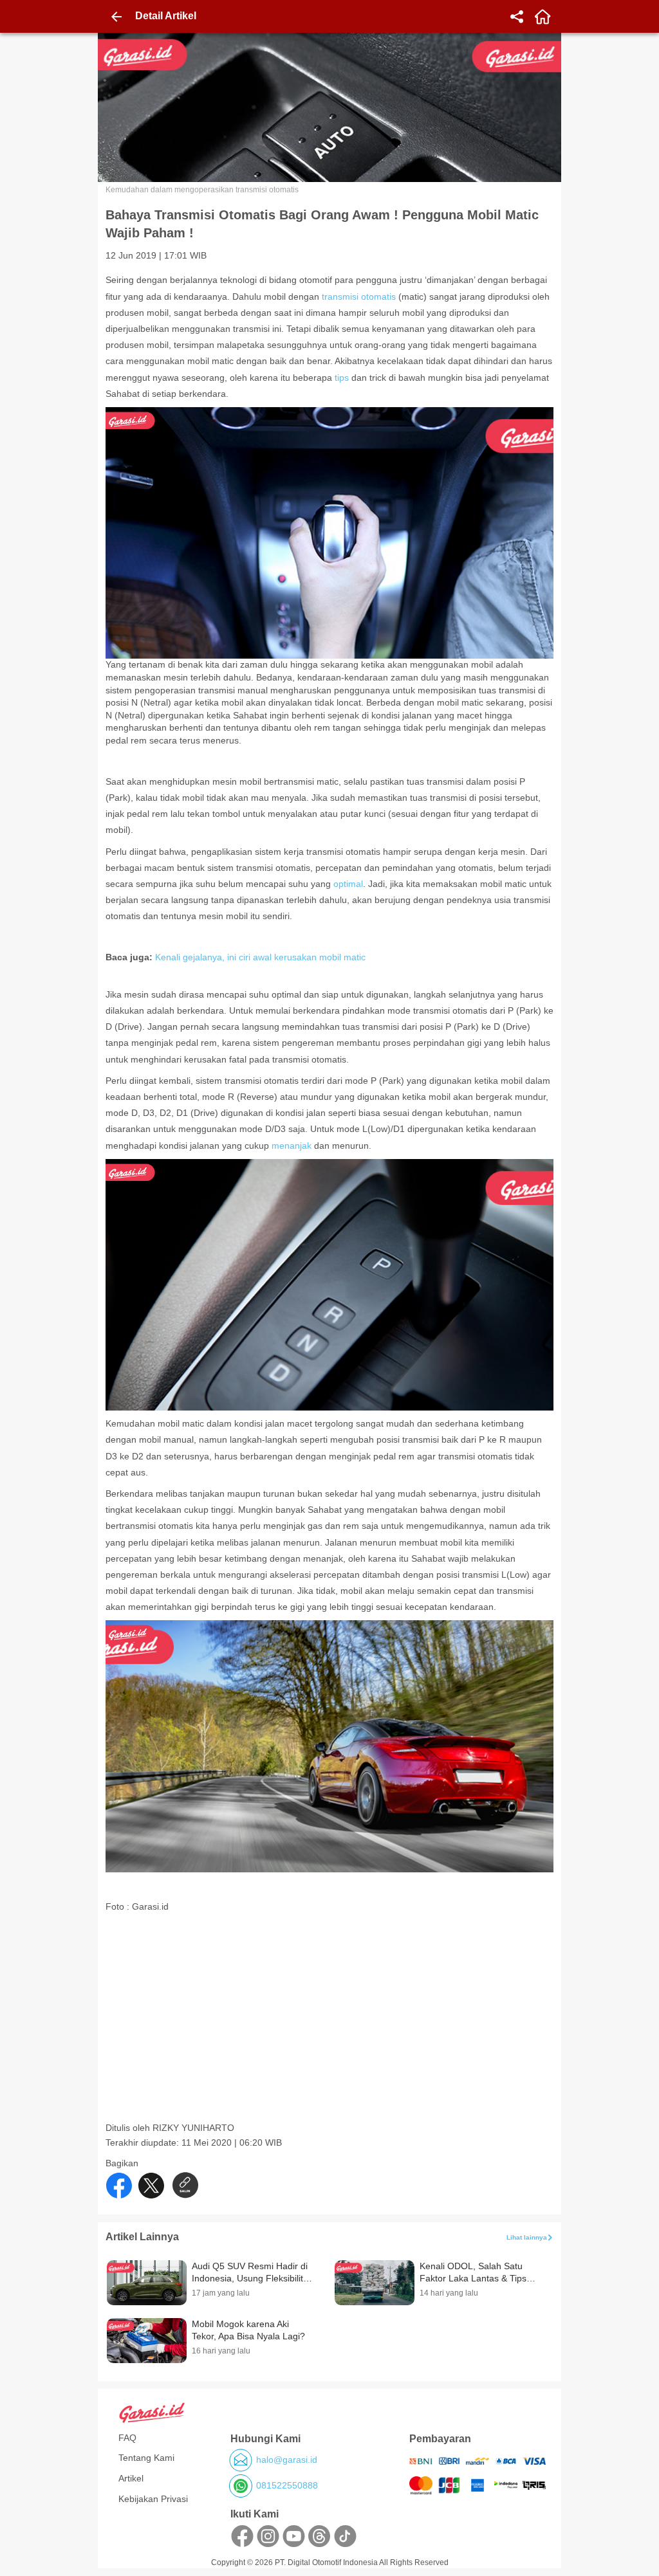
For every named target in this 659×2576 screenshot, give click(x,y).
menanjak (290, 1146)
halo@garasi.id (287, 2460)
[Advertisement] (331, 2032)
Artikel (131, 2478)
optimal (348, 884)
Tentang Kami (146, 2458)
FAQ (127, 2438)
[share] (517, 17)
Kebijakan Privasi (153, 2499)
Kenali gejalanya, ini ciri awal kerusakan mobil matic (260, 957)
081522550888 (287, 2485)
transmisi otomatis (359, 297)
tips (342, 378)
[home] (543, 17)
